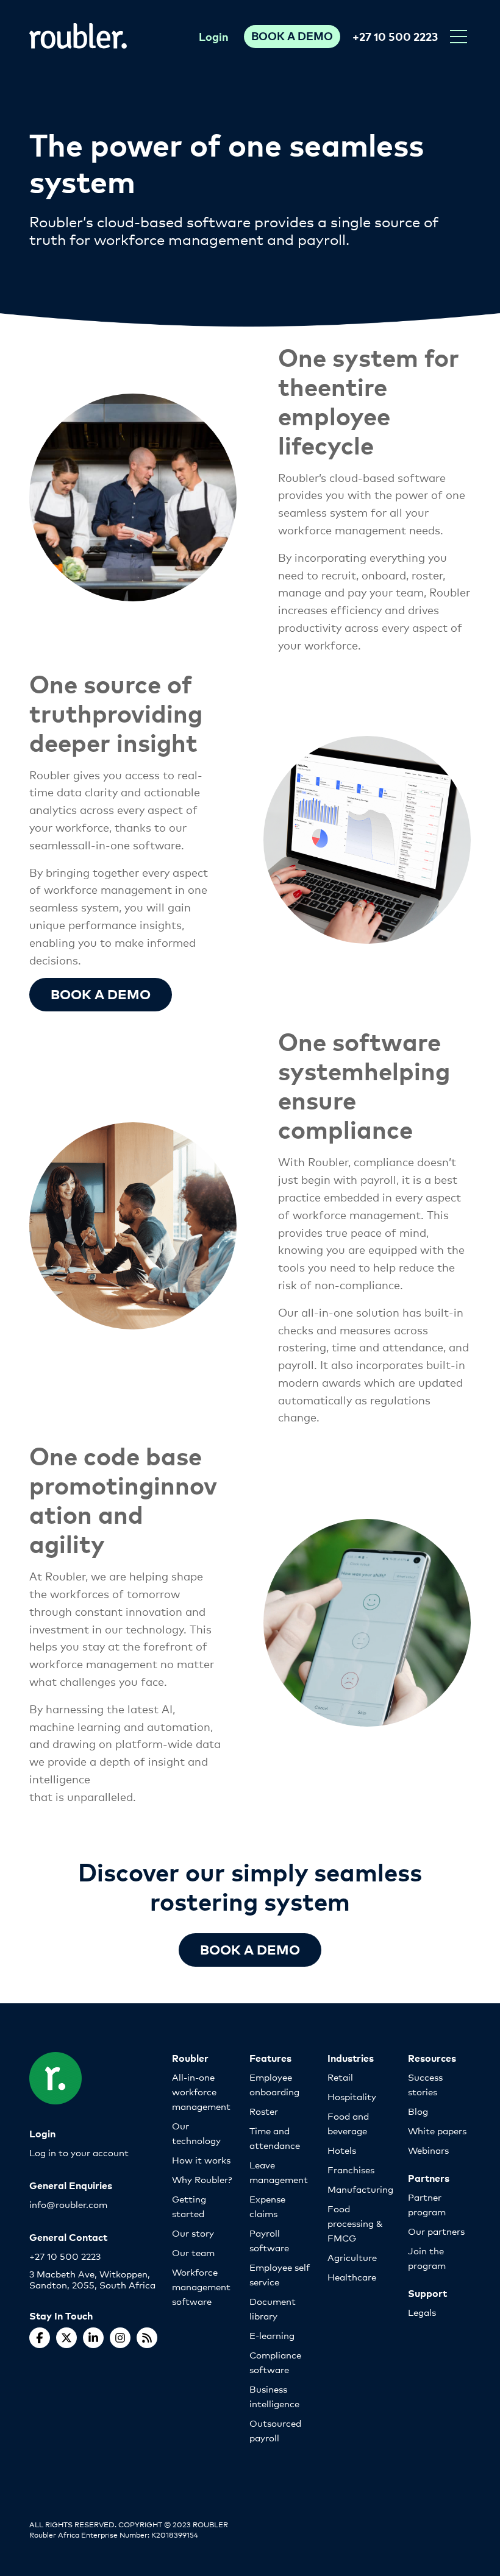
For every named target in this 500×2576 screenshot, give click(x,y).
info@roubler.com (68, 2204)
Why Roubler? (202, 2179)
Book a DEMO (250, 1949)
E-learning (272, 2335)
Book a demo (101, 993)
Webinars (428, 2150)
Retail (340, 2077)
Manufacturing (360, 2189)
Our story (193, 2233)
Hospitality (352, 2096)
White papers (437, 2130)
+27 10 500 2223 (395, 36)
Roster (264, 2111)
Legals (422, 2312)
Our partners (436, 2231)
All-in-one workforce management (201, 2091)
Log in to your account (79, 2152)
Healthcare (352, 2277)
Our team (193, 2252)
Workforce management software (201, 2286)
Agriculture (352, 2257)
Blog (418, 2111)
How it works (201, 2160)
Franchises (351, 2169)
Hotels (342, 2150)
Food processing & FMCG (355, 2223)
